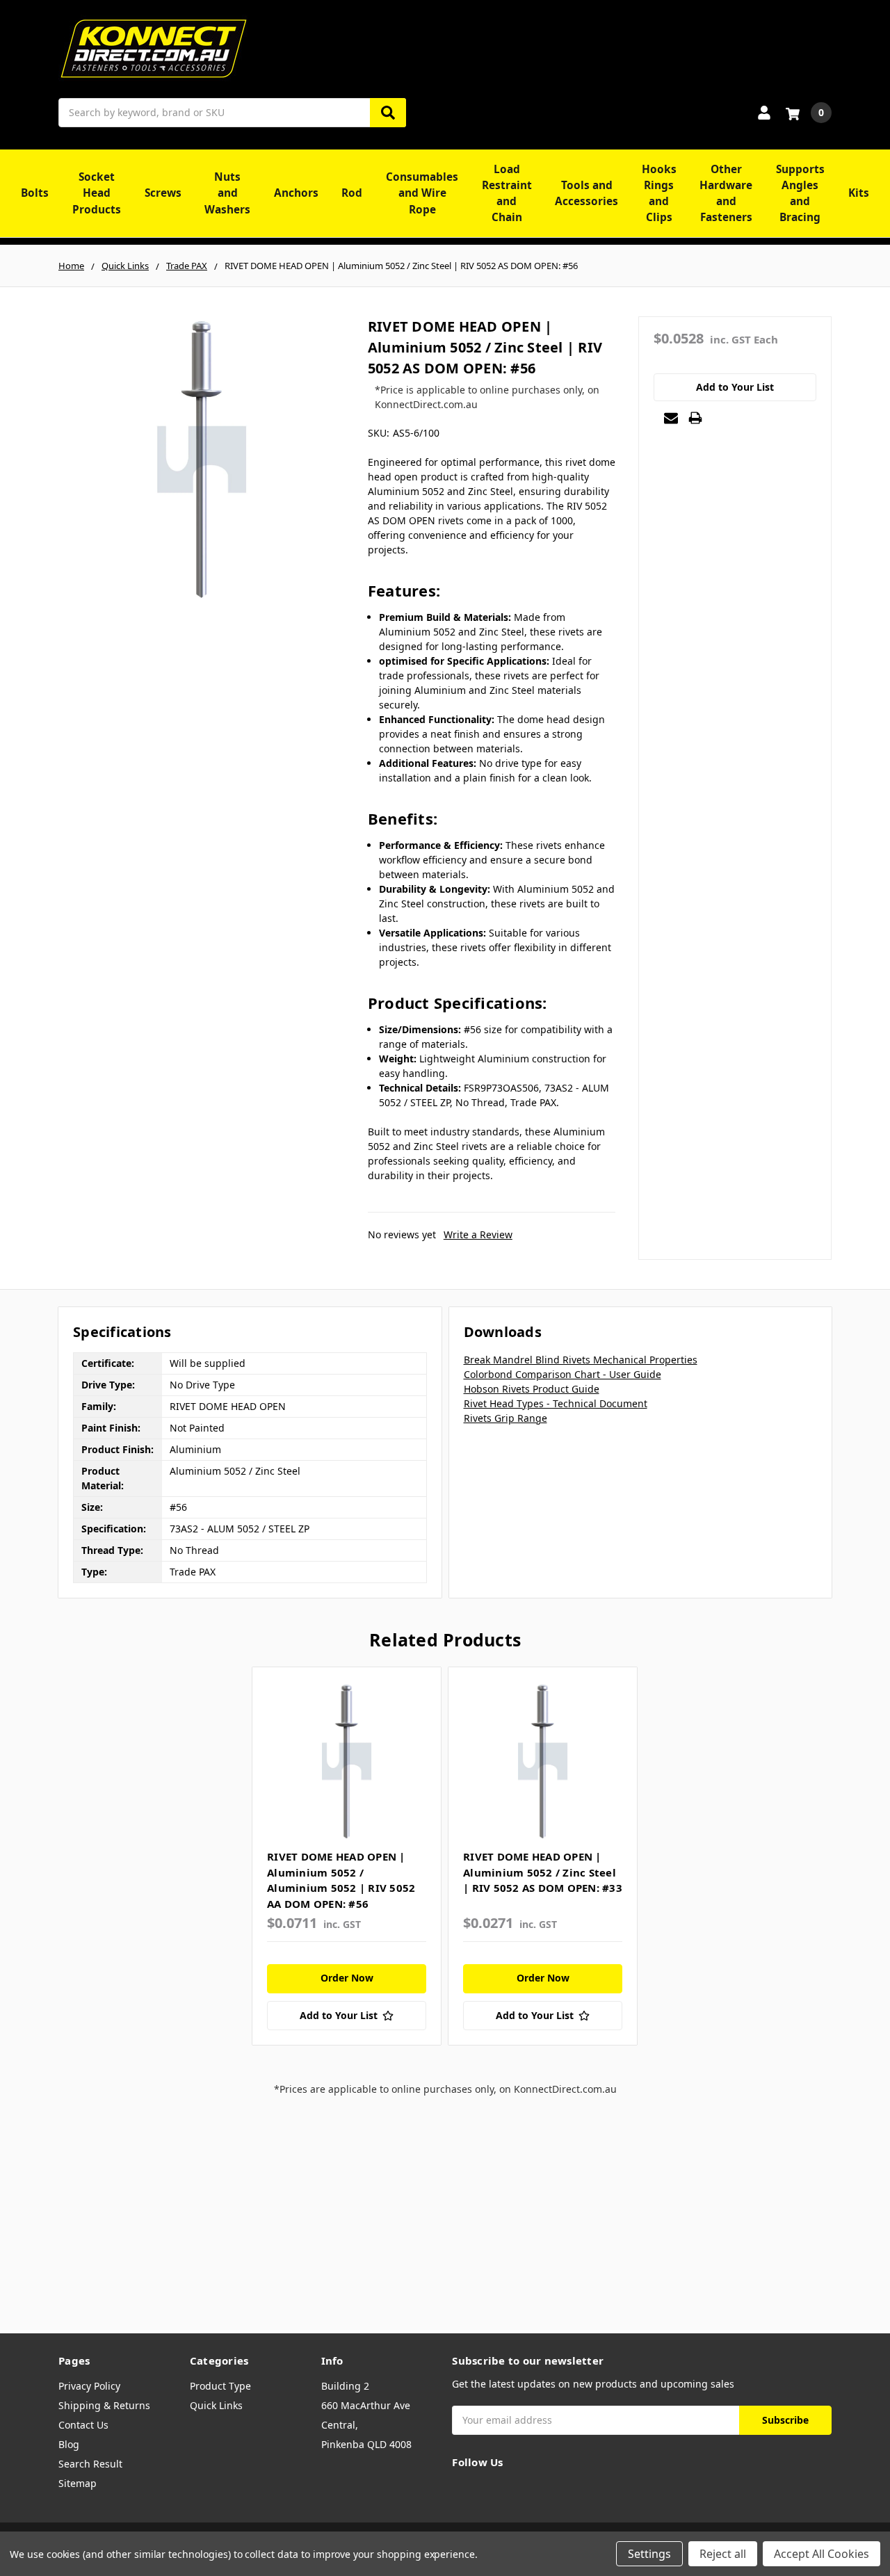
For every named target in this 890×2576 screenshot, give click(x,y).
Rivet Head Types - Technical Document (556, 1403)
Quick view (347, 1761)
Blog (69, 2444)
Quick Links (216, 2405)
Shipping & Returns (104, 2405)
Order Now (347, 1978)
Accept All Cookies (822, 2554)
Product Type (220, 2386)
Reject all (723, 2554)
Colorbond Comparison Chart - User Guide (563, 1374)
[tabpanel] (346, 1856)
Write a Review (478, 1234)
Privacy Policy (89, 2386)
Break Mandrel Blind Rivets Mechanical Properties (581, 1360)
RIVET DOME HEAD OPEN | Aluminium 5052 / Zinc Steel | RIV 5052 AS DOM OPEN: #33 (543, 1872)
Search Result (90, 2464)
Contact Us (83, 2425)
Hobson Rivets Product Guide (532, 1389)
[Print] (695, 418)
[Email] (671, 418)
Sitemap (78, 2483)
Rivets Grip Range (505, 1418)
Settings (649, 2554)
